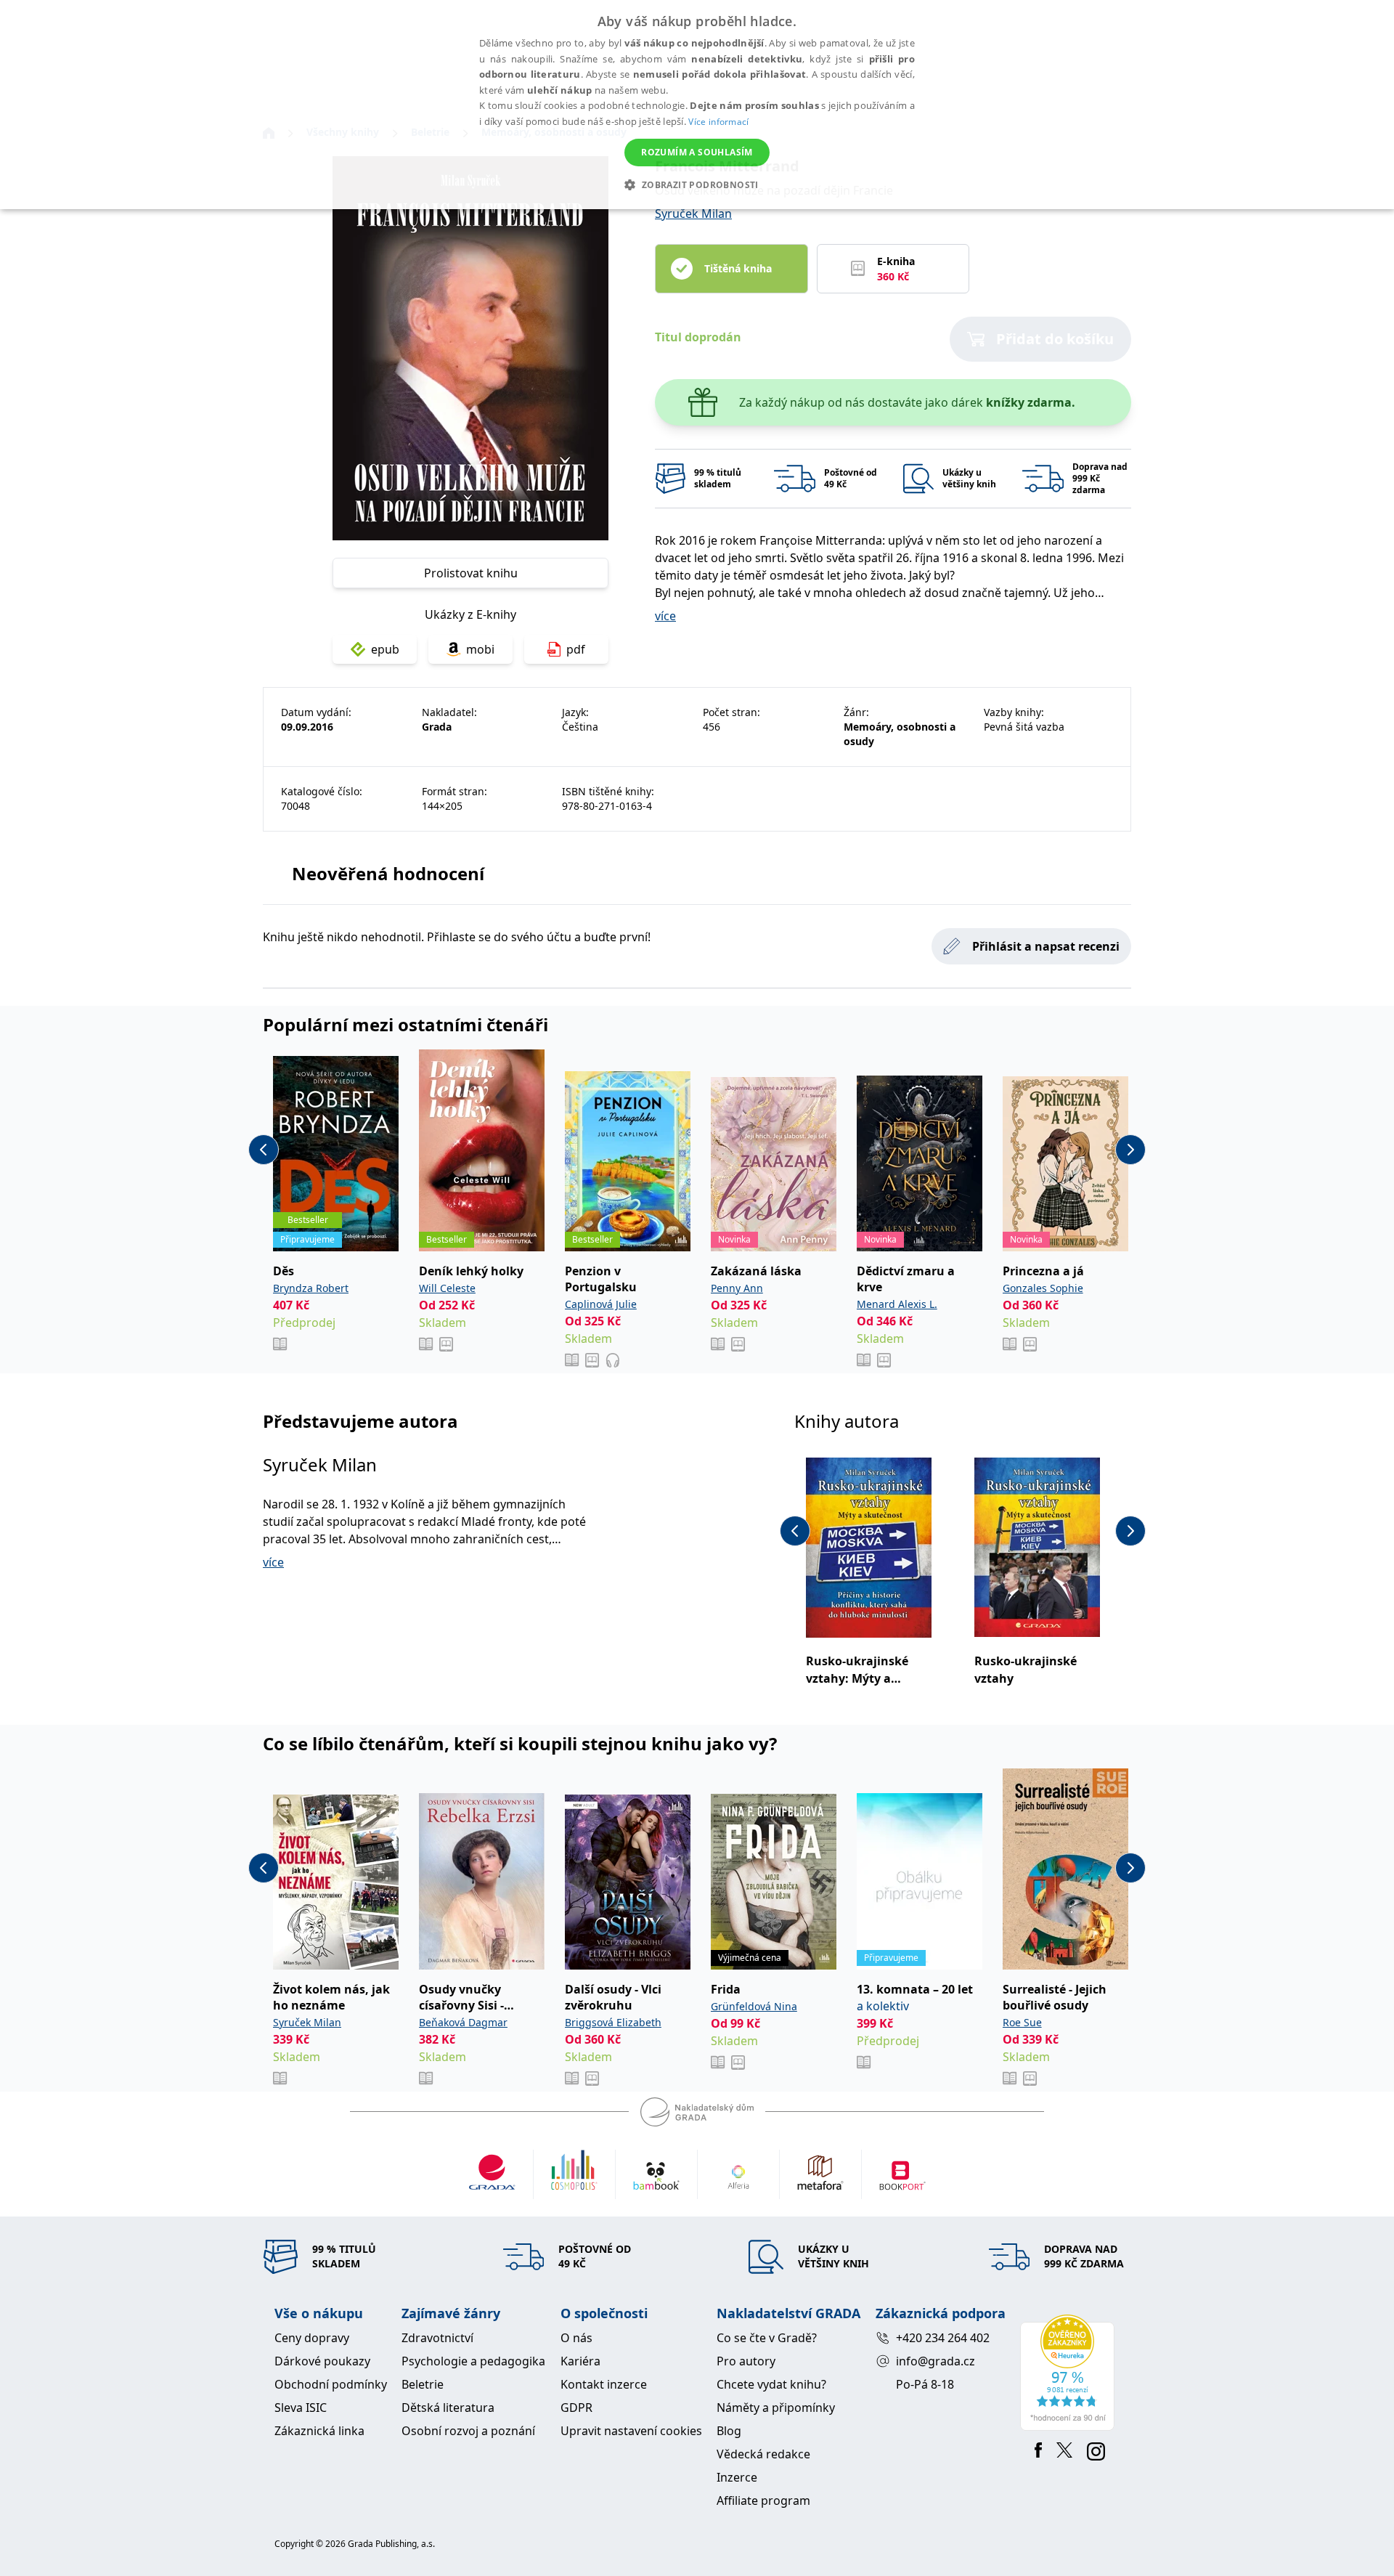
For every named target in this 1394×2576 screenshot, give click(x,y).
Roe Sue (1022, 2022)
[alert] (697, 105)
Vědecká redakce (763, 2454)
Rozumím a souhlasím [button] (697, 152)
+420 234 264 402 (943, 2338)
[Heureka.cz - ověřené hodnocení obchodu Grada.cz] (1070, 2373)
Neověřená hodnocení (388, 873)
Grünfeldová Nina (754, 2006)
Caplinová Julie (601, 1304)
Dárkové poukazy (322, 2361)
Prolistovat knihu (471, 573)
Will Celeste (447, 1288)
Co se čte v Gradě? (767, 2338)
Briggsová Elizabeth (613, 2022)
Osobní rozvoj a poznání (468, 2431)
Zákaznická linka (319, 2431)
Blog (729, 2431)
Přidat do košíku (1055, 339)
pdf (576, 649)
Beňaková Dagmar (463, 2022)
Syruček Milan (693, 214)
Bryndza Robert (311, 1288)
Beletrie (423, 2384)
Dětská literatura (448, 2408)
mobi (480, 649)
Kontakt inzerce (604, 2384)
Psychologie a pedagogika (473, 2361)
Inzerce (737, 2477)
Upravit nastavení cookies (631, 2431)
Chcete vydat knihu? (771, 2384)
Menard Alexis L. (897, 1304)
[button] (697, 184)
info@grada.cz (936, 2361)
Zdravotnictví (437, 2338)
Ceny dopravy (312, 2338)
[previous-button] (264, 1150)
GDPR (576, 2408)
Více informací (718, 122)
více (665, 616)
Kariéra (580, 2361)
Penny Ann (737, 1288)
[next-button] (1130, 1150)
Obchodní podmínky (331, 2384)
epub (385, 649)
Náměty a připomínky (776, 2408)
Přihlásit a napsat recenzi (1046, 946)
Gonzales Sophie (1043, 1288)
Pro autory (746, 2361)
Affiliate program (763, 2500)
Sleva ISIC (301, 2408)
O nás (576, 2338)
